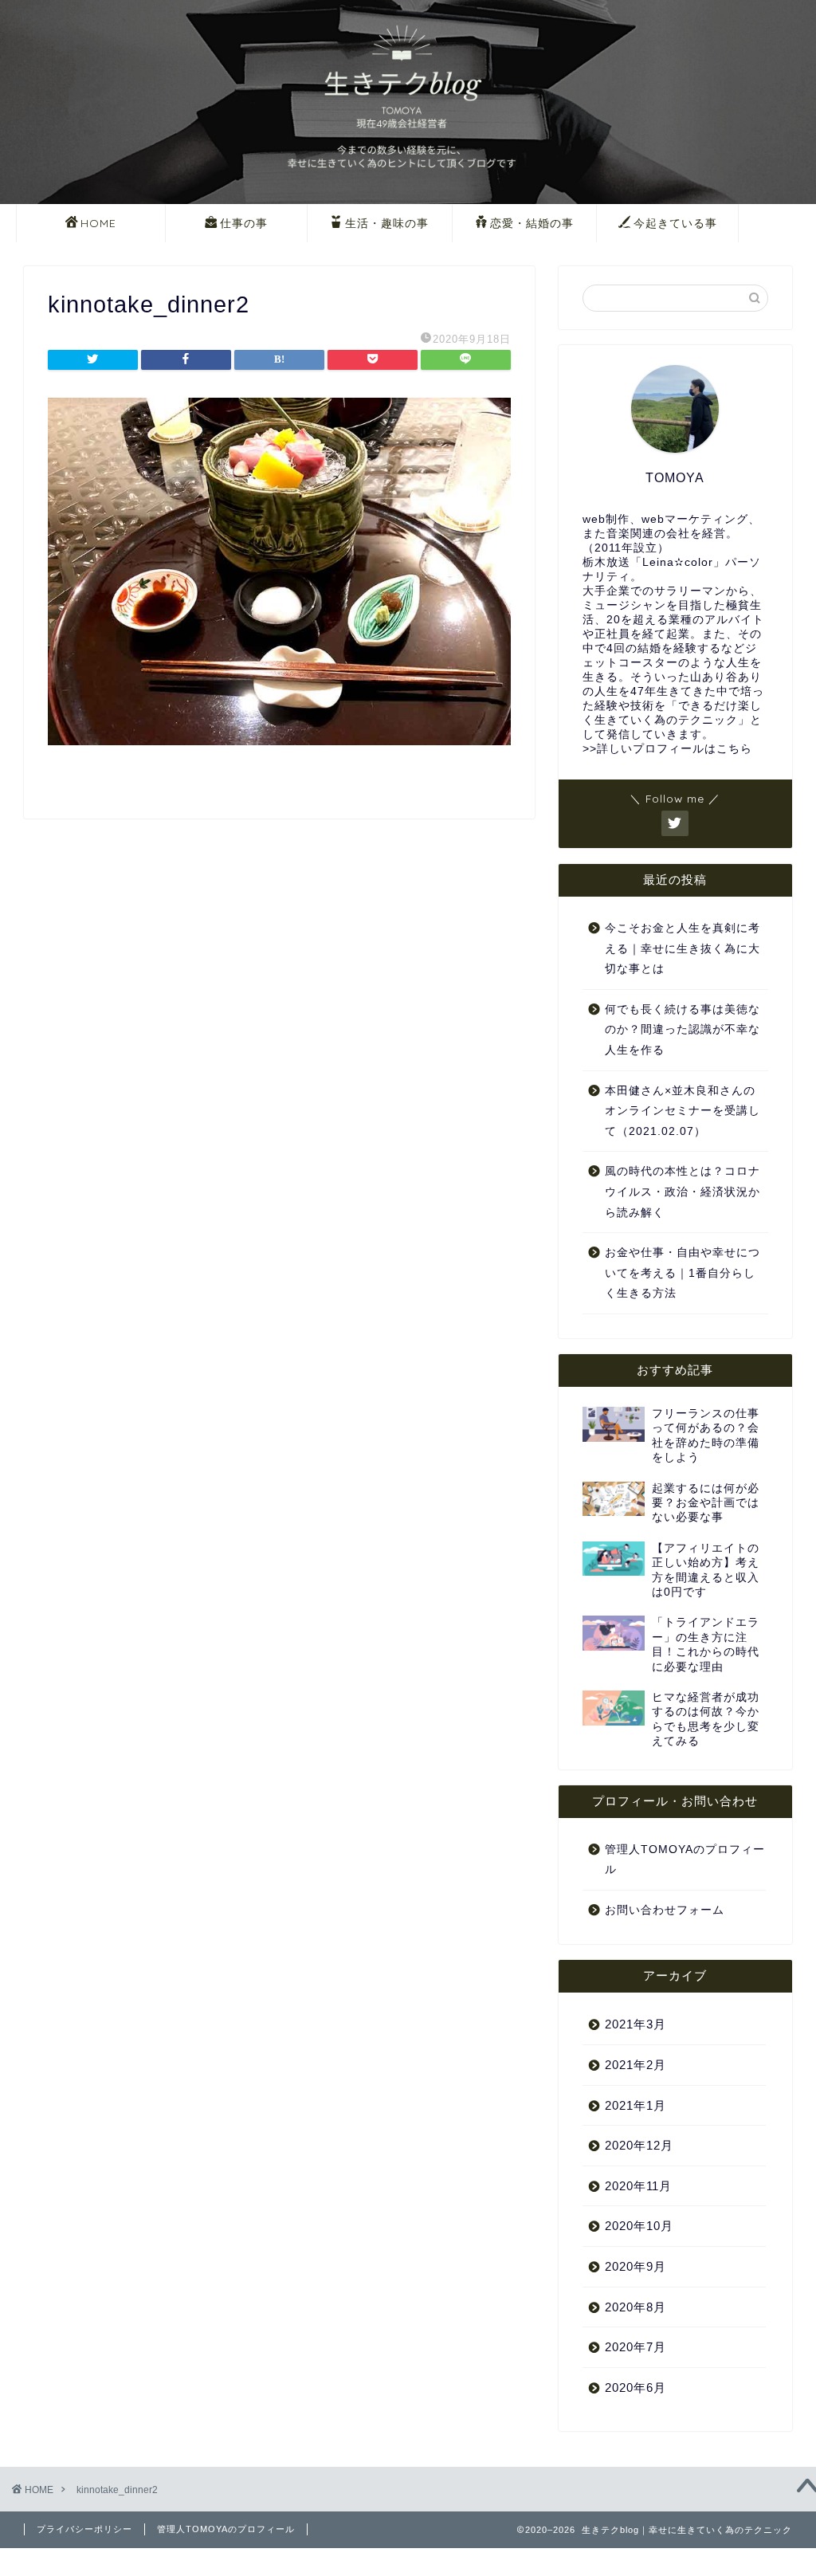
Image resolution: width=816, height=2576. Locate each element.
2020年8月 (636, 2307)
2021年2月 (636, 2065)
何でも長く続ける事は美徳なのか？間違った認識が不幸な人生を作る (683, 1030)
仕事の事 (244, 223)
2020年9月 (636, 2266)
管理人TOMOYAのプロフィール (685, 1860)
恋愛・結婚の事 (532, 223)
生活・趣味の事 (387, 223)
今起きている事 (675, 223)
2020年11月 (638, 2186)
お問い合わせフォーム (665, 1910)
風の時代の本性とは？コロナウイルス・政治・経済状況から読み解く (683, 1192)
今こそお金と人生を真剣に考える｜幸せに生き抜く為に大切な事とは (683, 948)
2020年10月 (639, 2226)
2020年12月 (639, 2145)
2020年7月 (636, 2347)
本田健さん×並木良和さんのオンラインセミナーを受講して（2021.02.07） (683, 1111)
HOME (98, 223)
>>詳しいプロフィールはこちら (667, 749)
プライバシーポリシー (84, 2529)
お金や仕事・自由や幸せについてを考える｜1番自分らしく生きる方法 (683, 1273)
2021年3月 (636, 2024)
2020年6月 (636, 2388)
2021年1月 (636, 2105)
